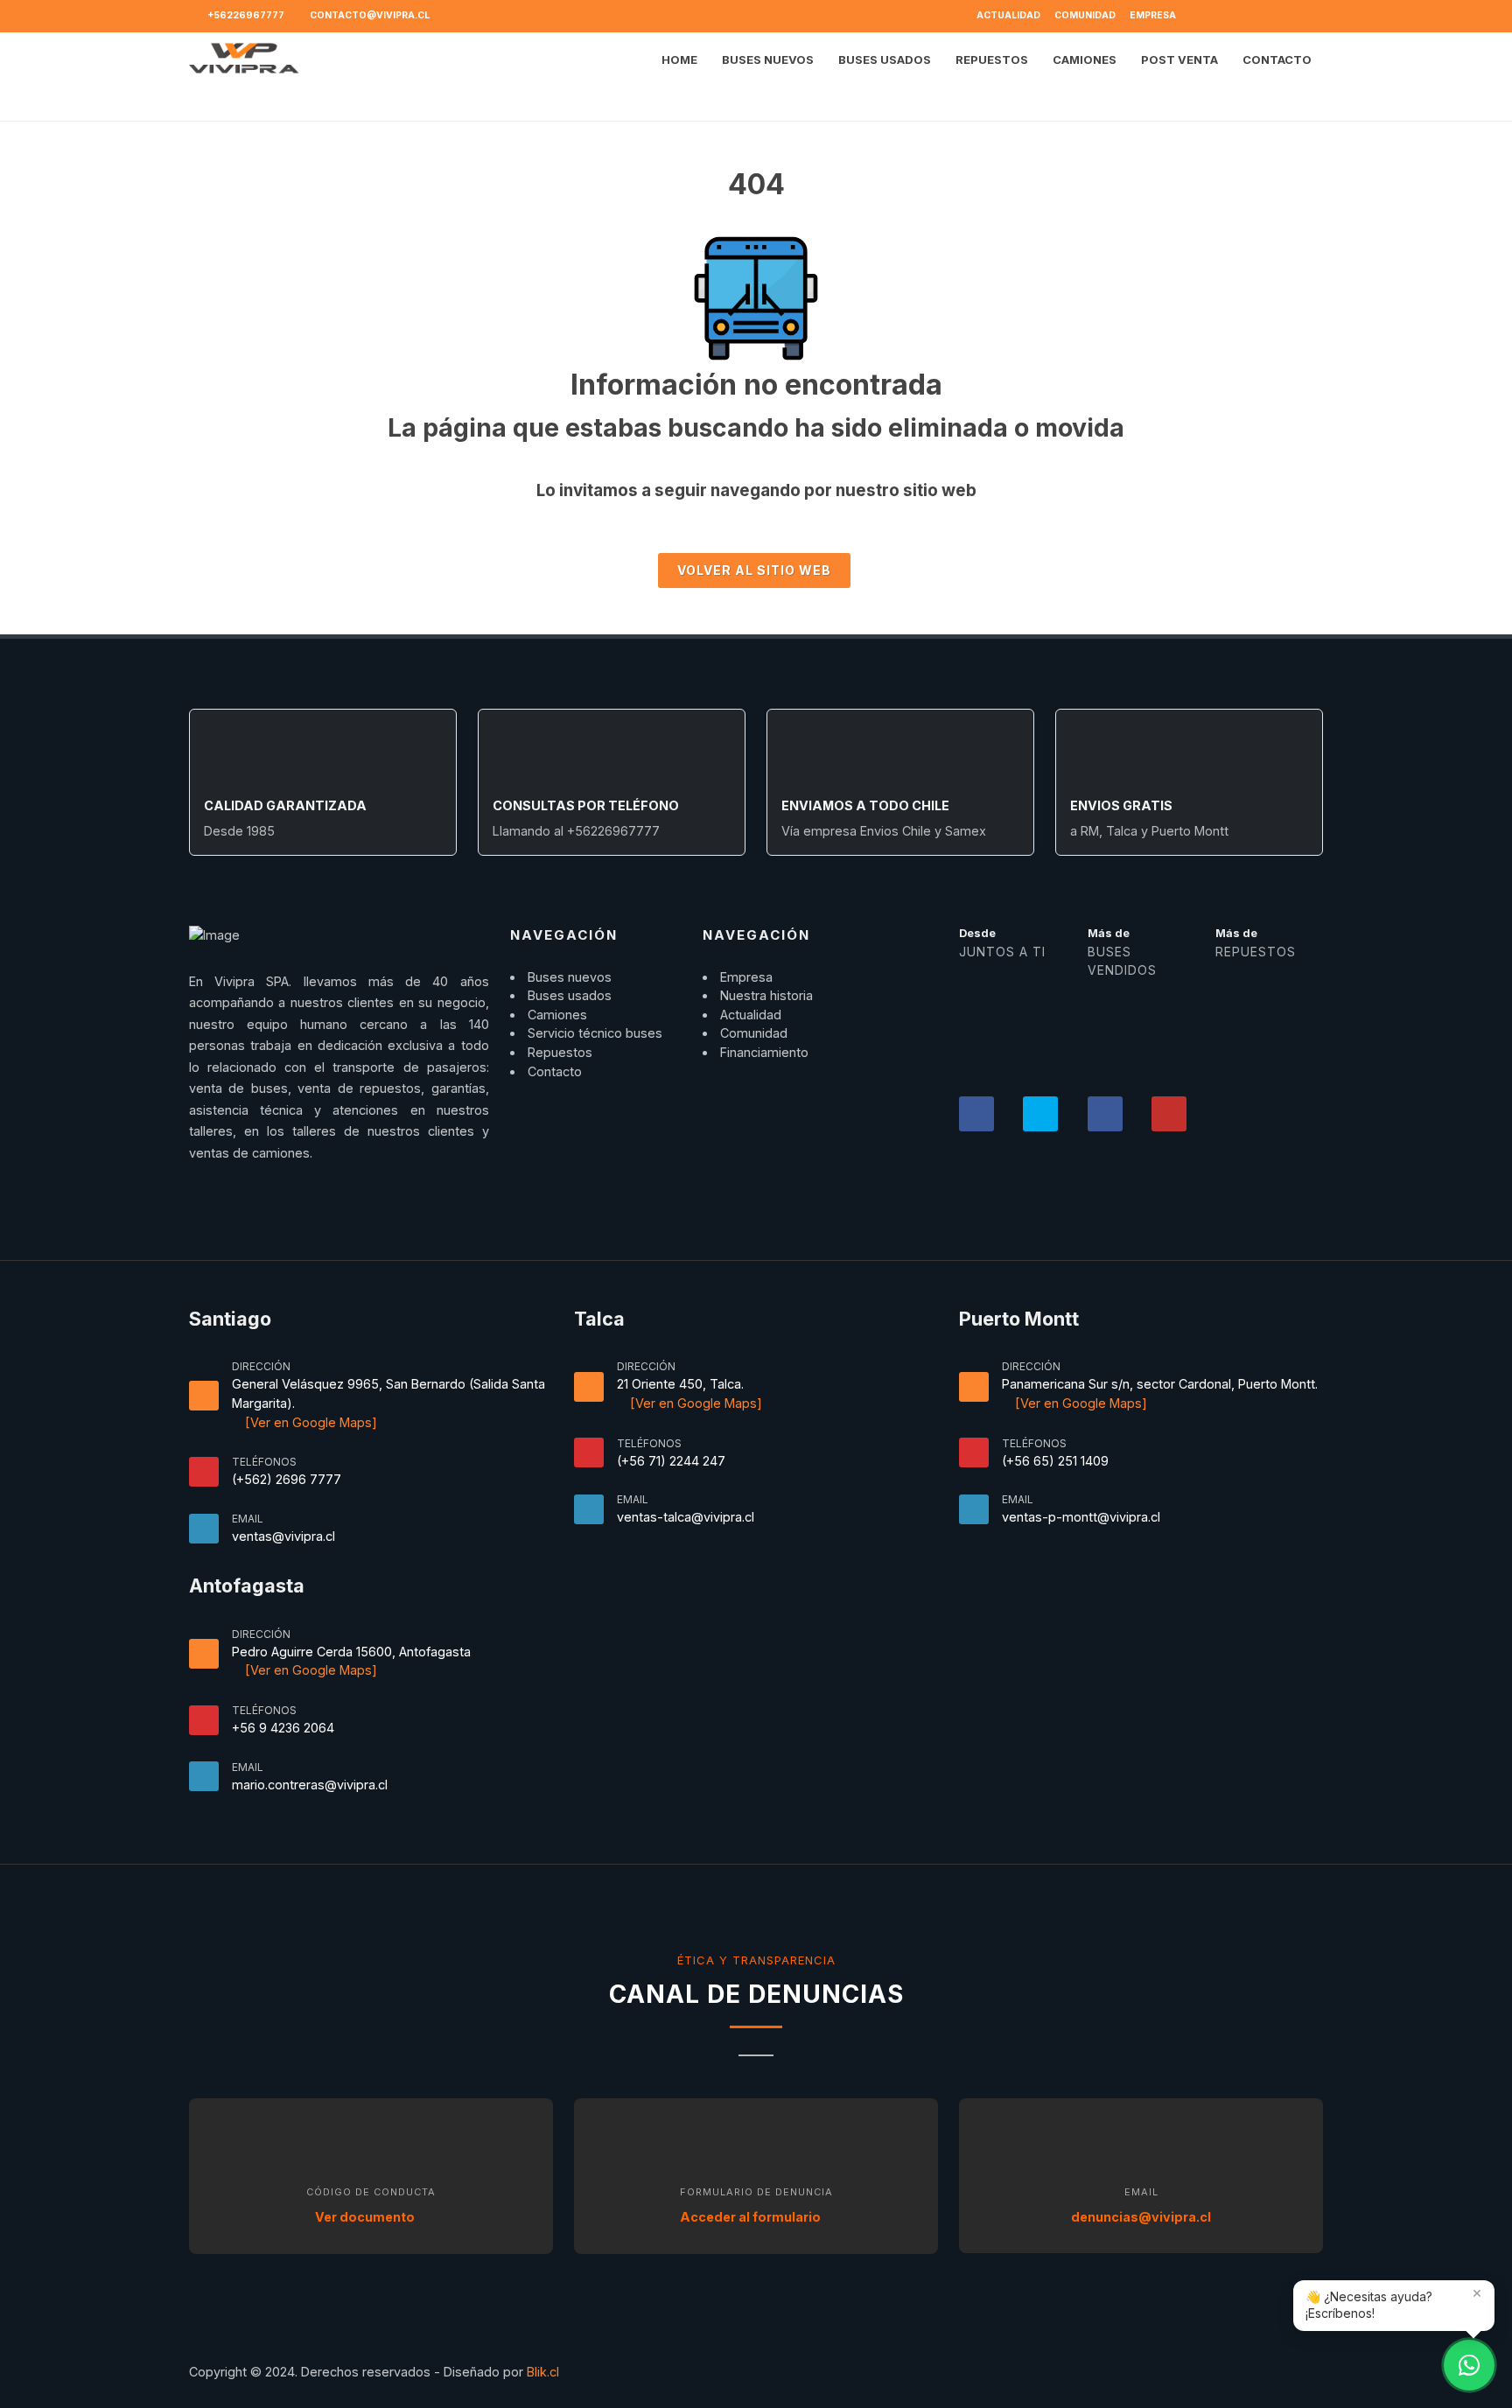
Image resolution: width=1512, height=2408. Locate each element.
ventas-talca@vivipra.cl (686, 1517)
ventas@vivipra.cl (283, 1536)
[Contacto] (1469, 2365)
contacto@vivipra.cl (369, 15)
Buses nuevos (570, 977)
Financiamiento (764, 1052)
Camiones (557, 1015)
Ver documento (366, 2217)
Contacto (555, 1071)
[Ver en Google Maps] (309, 1422)
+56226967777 (245, 15)
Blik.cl (543, 2372)
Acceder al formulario (752, 2217)
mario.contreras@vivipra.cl (310, 1785)
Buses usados (570, 995)
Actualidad (1008, 15)
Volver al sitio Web (754, 570)
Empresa (1153, 15)
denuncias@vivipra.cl (1141, 2217)
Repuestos (560, 1052)
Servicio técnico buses (595, 1033)
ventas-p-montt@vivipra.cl (1081, 1517)
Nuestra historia (766, 995)
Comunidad (1085, 15)
